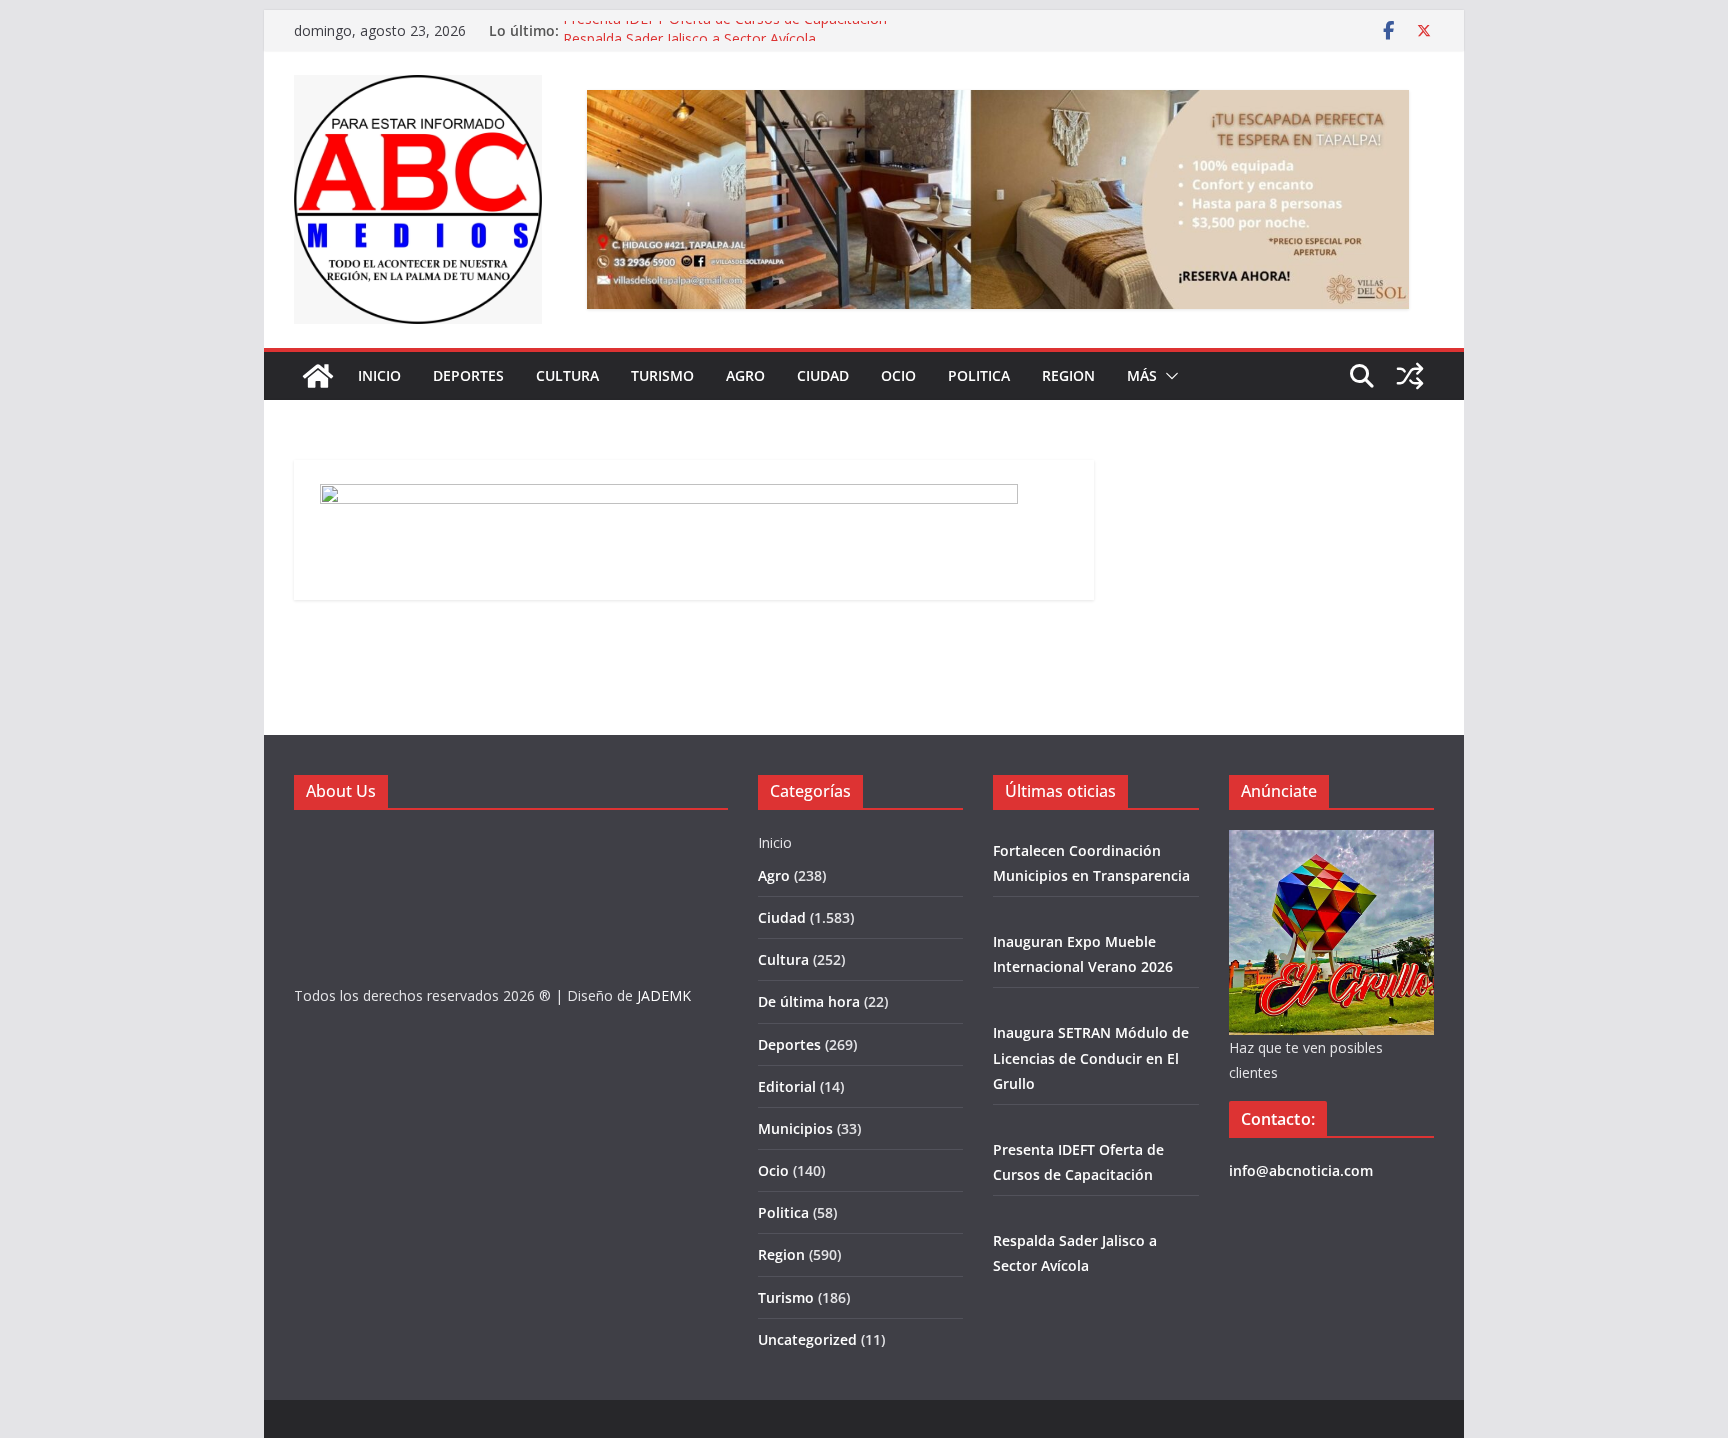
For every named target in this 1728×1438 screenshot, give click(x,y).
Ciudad (823, 375)
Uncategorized (807, 1339)
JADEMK (664, 995)
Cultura (567, 375)
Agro (745, 375)
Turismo (662, 375)
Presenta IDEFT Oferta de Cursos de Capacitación (725, 29)
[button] (1168, 376)
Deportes (468, 375)
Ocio (898, 375)
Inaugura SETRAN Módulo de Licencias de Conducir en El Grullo (1091, 1057)
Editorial (787, 1086)
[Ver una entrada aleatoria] (1410, 376)
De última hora (809, 1001)
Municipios (795, 1128)
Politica (979, 375)
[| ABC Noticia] (318, 376)
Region (1068, 375)
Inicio (379, 375)
